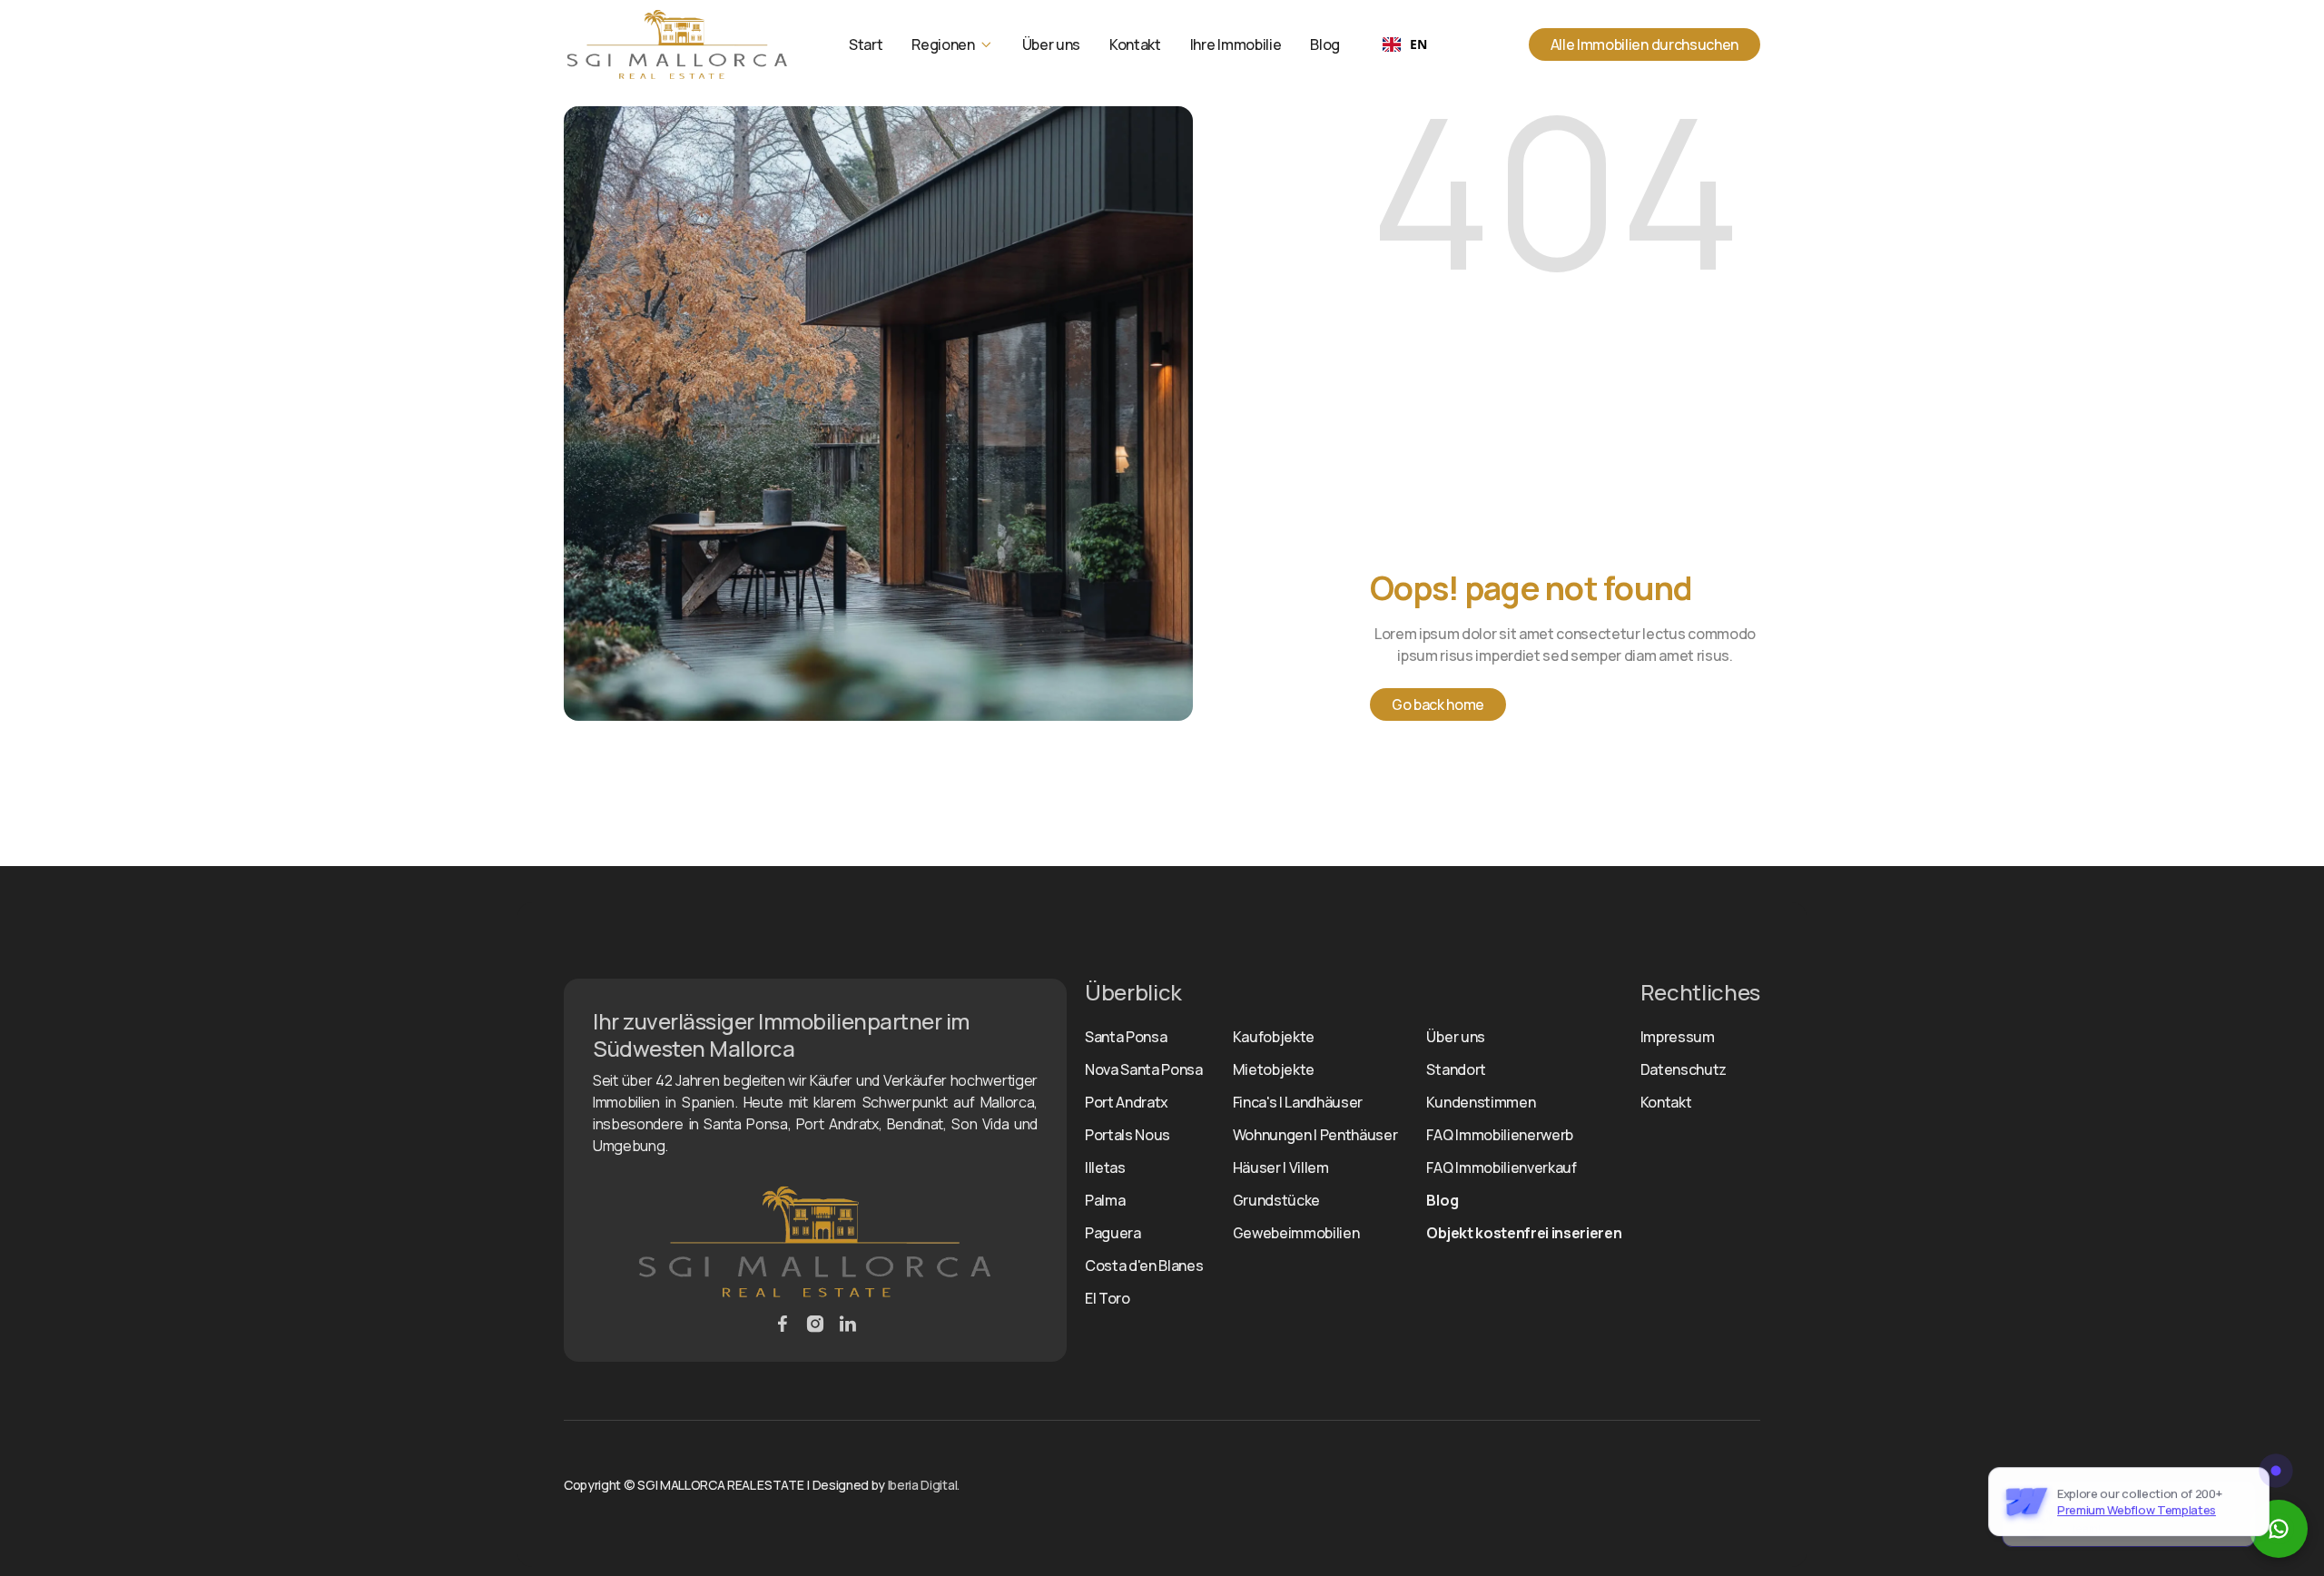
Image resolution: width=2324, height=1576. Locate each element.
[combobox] (1404, 44)
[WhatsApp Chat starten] (2279, 1529)
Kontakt (1135, 44)
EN (1418, 44)
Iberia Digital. (924, 1485)
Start (866, 44)
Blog (1325, 44)
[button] (952, 44)
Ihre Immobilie (1236, 44)
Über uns (1051, 44)
